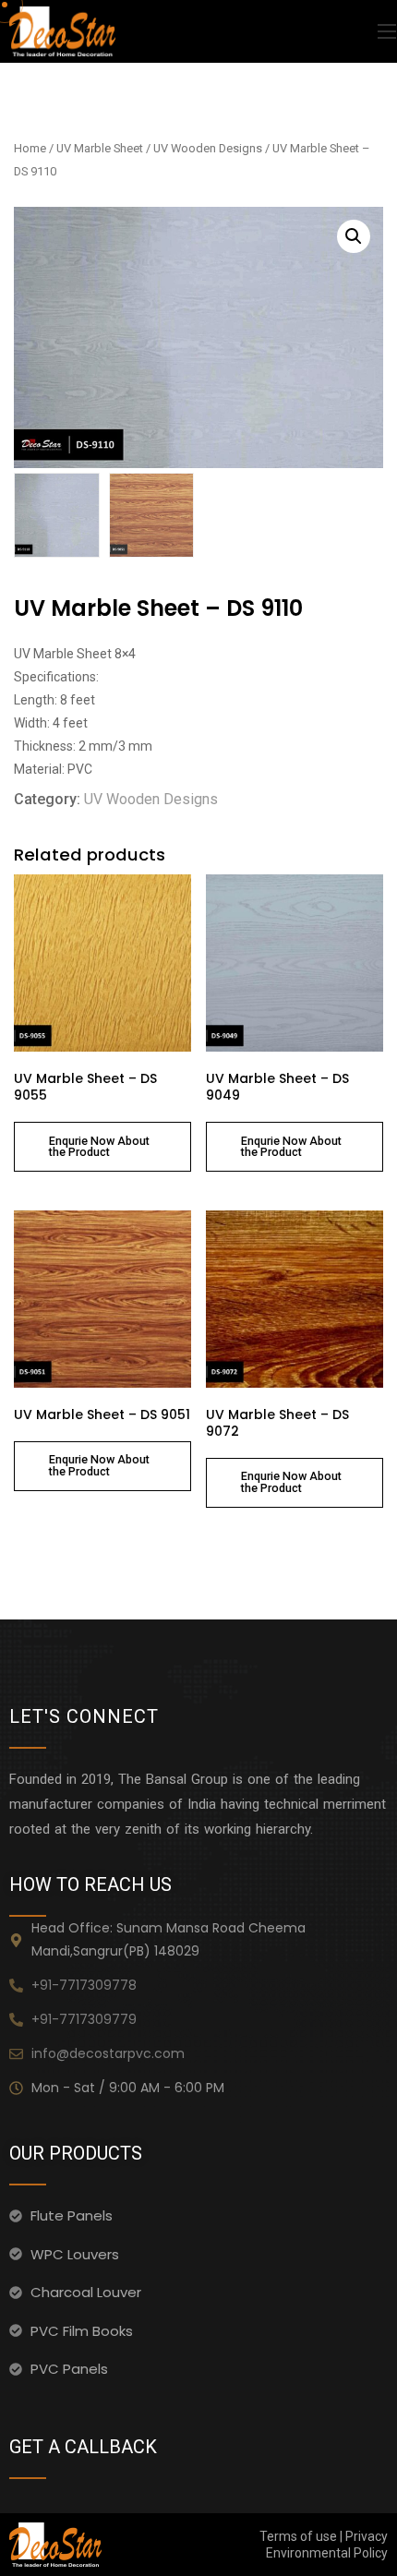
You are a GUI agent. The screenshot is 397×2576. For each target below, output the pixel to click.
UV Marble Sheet (100, 148)
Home (30, 148)
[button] (354, 236)
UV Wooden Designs (208, 148)
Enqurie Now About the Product (99, 1147)
